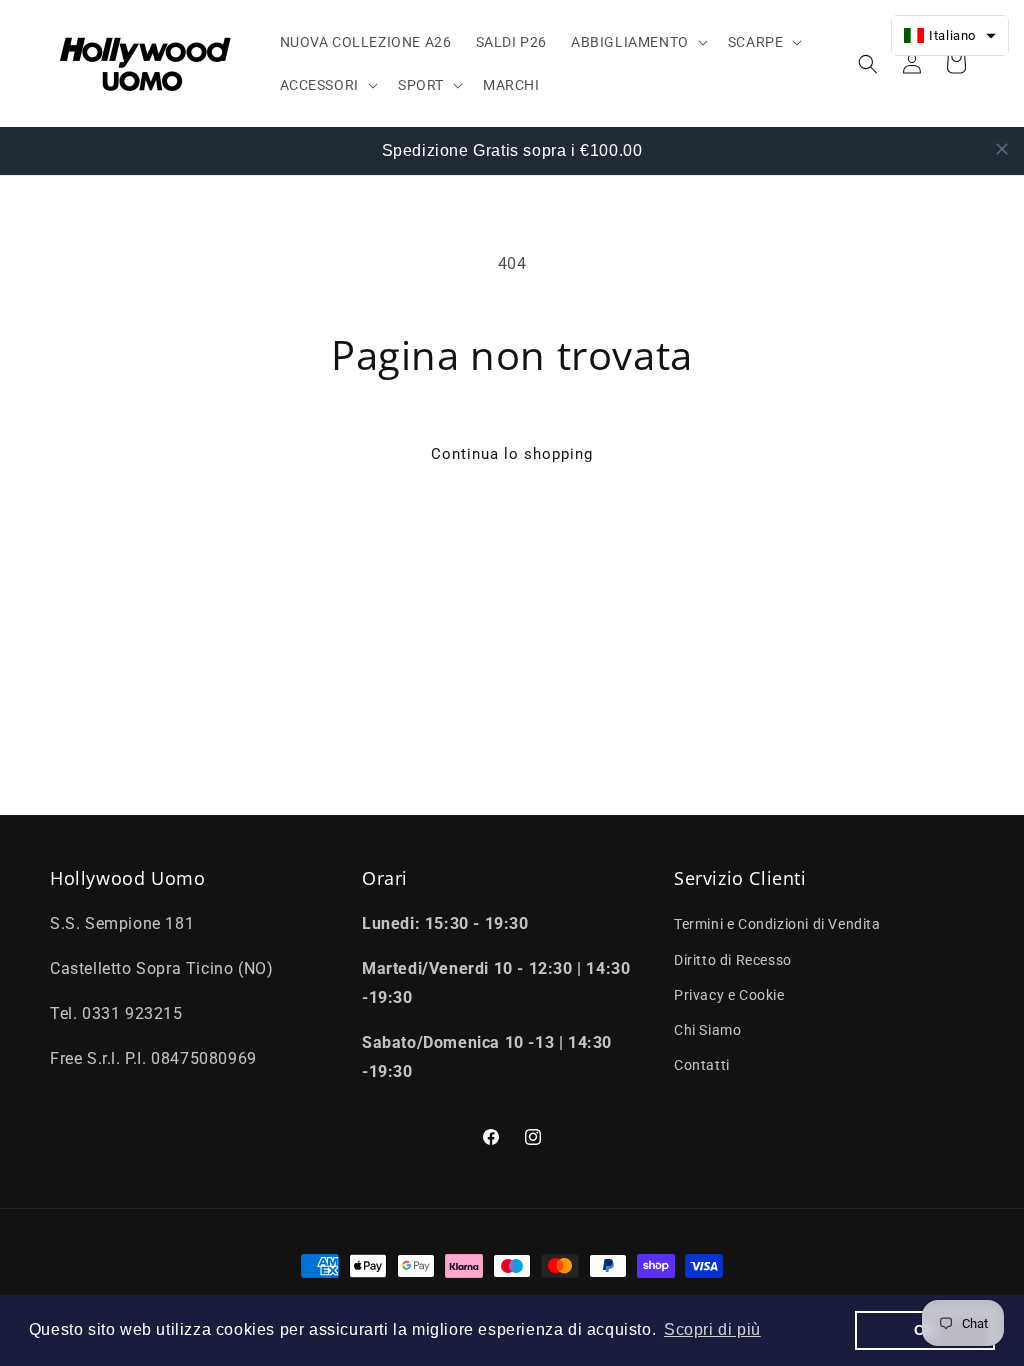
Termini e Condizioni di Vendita (777, 924)
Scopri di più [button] (712, 1329)
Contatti (702, 1065)
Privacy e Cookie (729, 995)
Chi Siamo (707, 1030)
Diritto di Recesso (733, 960)
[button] (637, 42)
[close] (1002, 149)
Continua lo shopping (512, 454)
